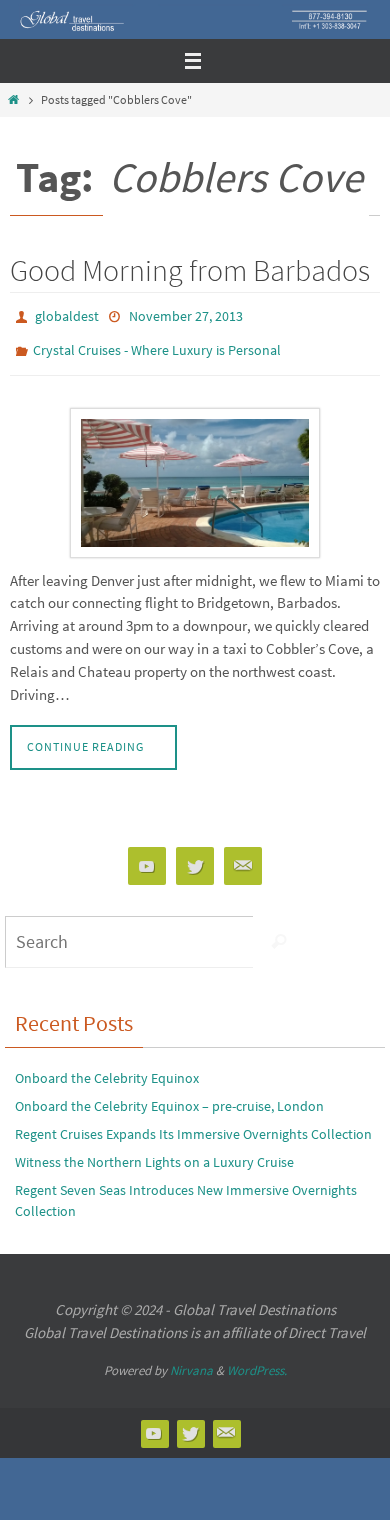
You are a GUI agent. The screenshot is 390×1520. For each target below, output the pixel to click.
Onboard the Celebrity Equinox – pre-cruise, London (169, 1097)
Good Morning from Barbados (190, 270)
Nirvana (191, 1361)
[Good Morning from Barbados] (195, 473)
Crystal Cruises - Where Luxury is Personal (157, 344)
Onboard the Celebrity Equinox (107, 1069)
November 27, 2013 (186, 315)
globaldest (67, 315)
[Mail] (243, 857)
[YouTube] (147, 857)
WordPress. (257, 1361)
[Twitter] (195, 857)
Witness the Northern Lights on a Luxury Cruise (154, 1153)
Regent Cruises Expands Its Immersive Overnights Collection (193, 1125)
